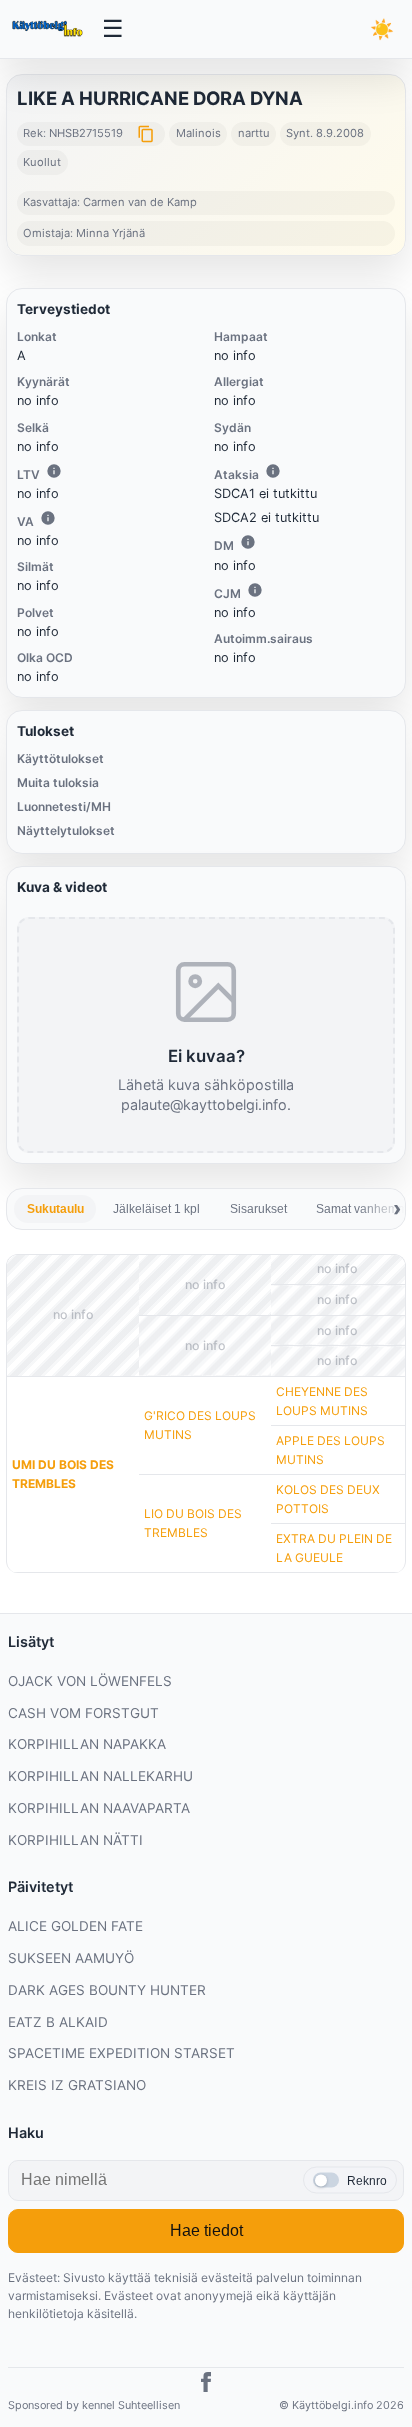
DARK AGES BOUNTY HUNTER (107, 1990)
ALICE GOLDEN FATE (75, 1926)
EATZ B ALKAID (58, 2022)
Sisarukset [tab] (258, 1209)
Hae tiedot (206, 2230)
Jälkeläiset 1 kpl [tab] (156, 1209)
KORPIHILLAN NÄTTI (75, 1840)
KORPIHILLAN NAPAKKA (87, 1744)
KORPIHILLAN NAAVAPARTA (99, 1808)
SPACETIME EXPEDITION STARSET (121, 2053)
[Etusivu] (49, 29)
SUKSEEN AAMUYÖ (71, 1958)
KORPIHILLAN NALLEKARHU (100, 1776)
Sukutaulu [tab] (55, 1209)
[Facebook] (206, 2385)
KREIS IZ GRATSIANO (77, 2085)
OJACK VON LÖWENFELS (90, 1681)
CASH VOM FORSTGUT (83, 1713)
